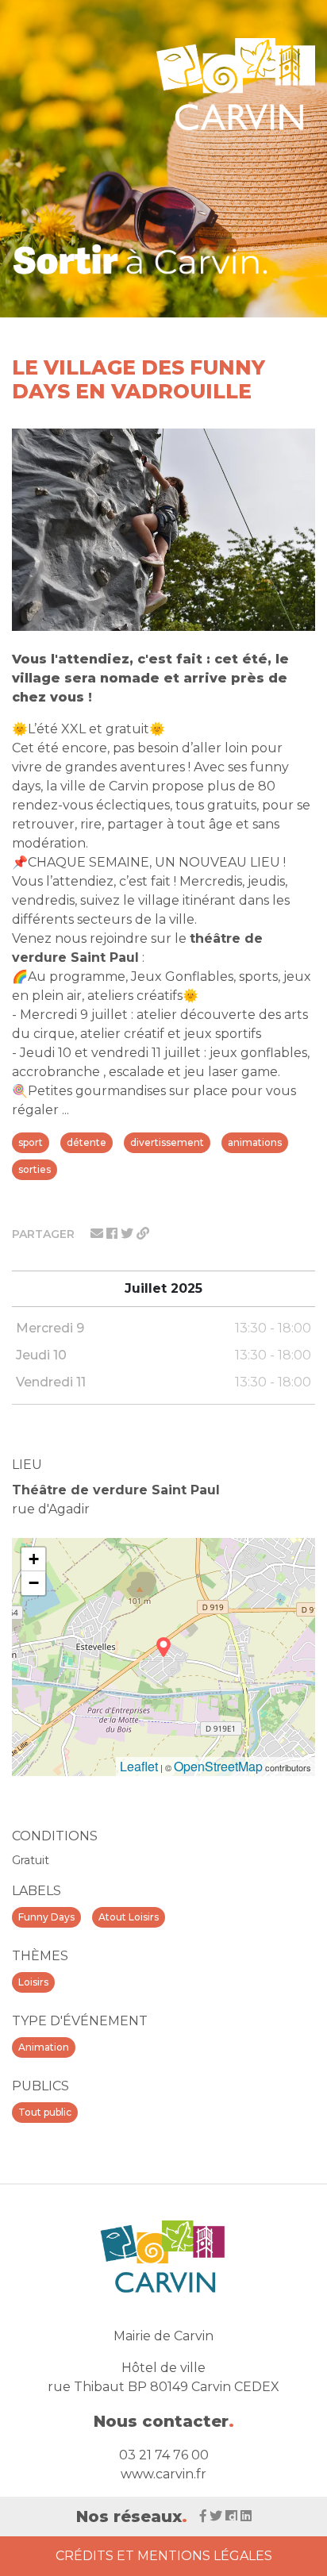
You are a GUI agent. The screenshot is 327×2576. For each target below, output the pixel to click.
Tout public (45, 2112)
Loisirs (33, 1982)
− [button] (34, 1583)
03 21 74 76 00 (164, 2455)
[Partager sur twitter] (129, 1234)
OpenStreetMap (218, 1766)
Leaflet (139, 1766)
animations (255, 1142)
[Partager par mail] (98, 1234)
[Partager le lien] (143, 1234)
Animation (44, 2047)
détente (87, 1142)
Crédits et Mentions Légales (164, 2556)
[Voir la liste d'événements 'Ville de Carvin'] (141, 259)
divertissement (167, 1142)
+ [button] (34, 1559)
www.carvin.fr (163, 2474)
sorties (35, 1169)
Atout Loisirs (129, 1917)
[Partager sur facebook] (113, 1234)
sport (31, 1142)
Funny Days (46, 1917)
